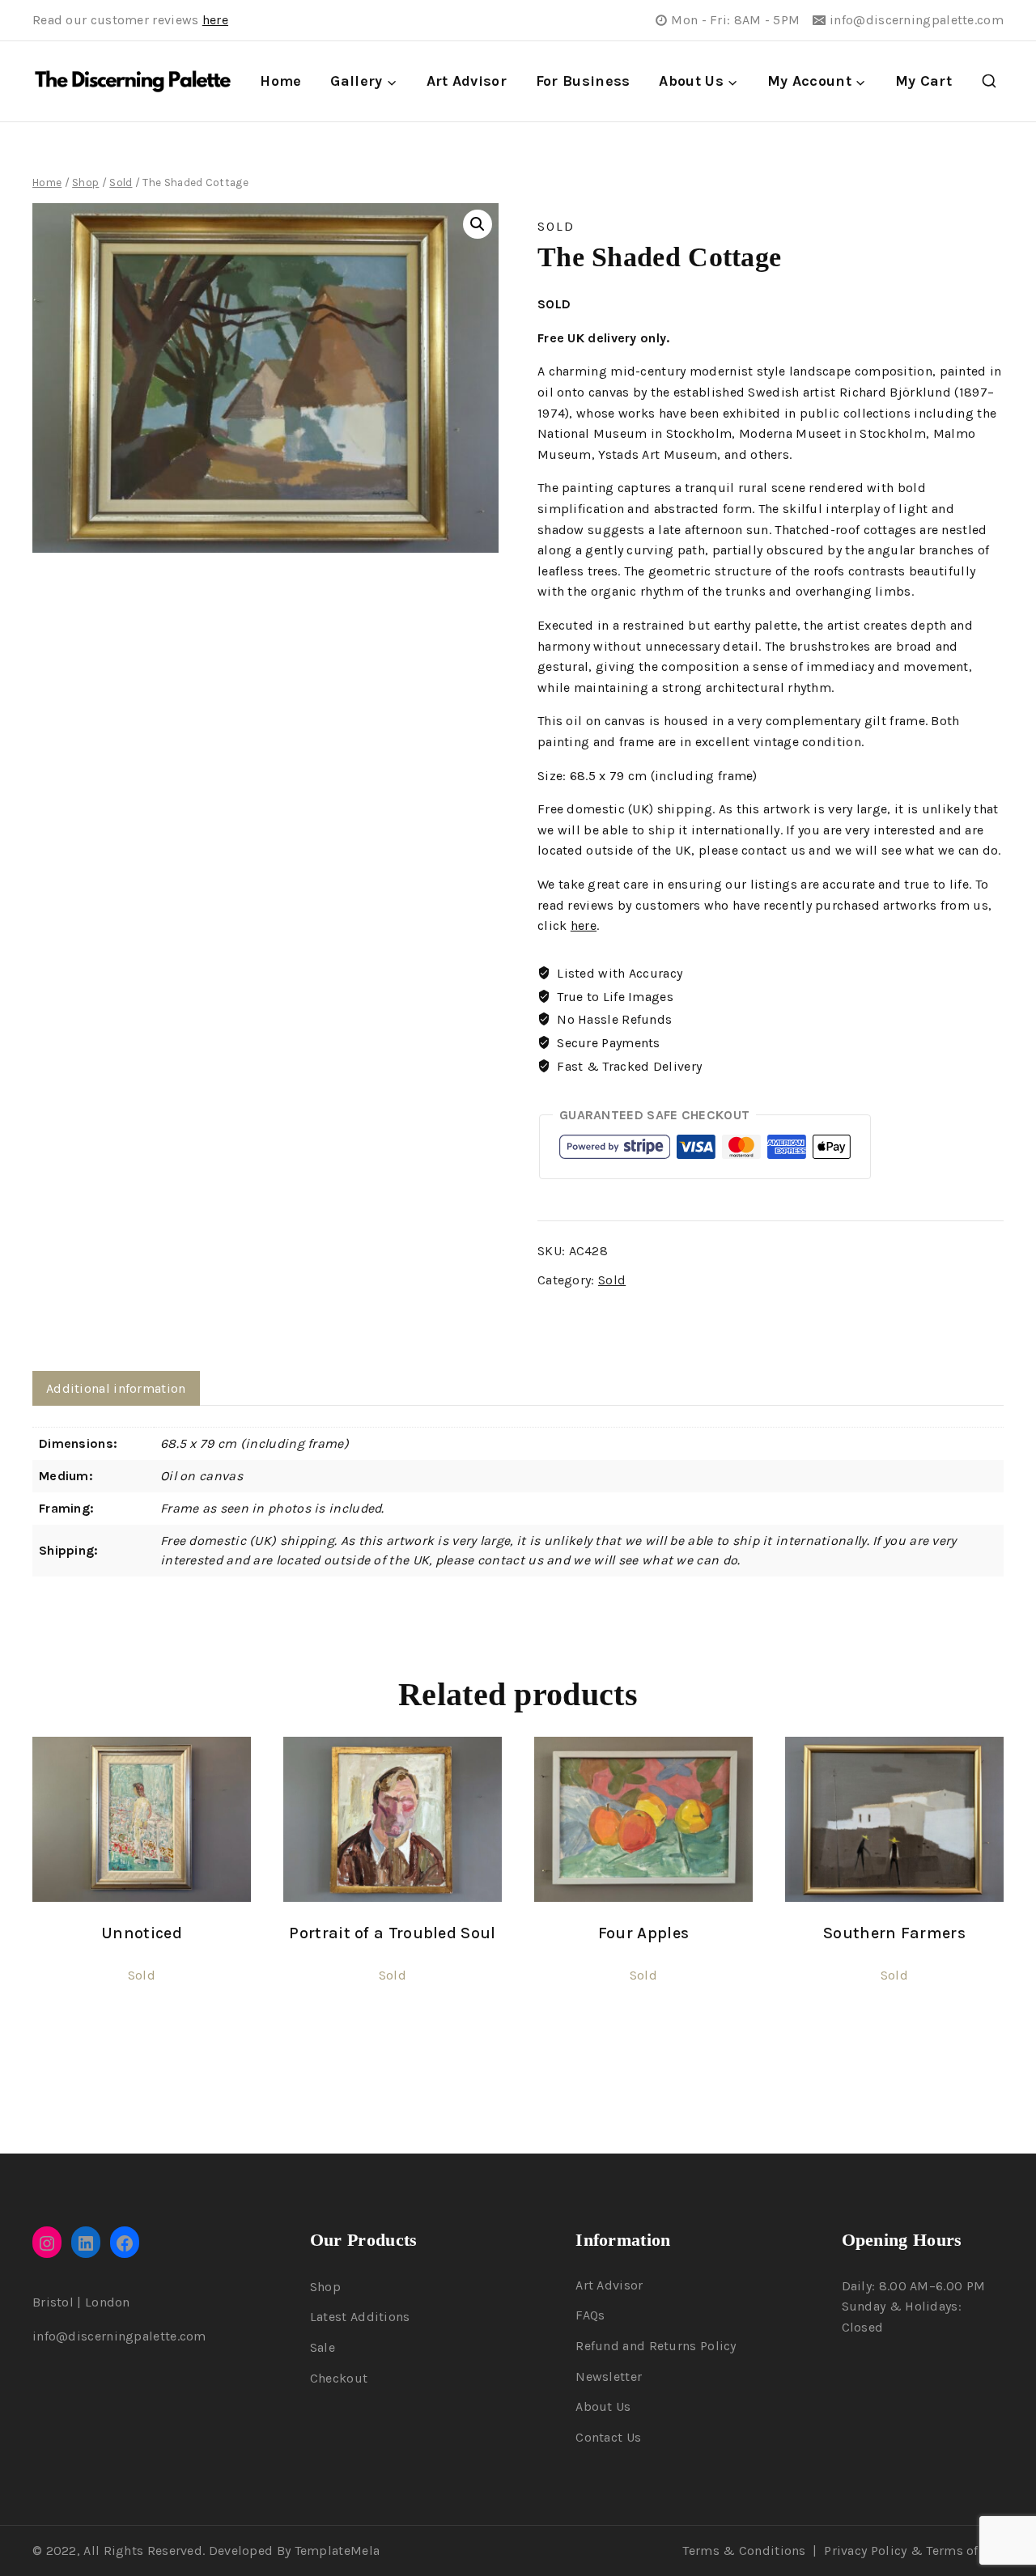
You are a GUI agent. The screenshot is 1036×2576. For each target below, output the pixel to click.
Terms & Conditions (744, 2551)
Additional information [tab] (116, 1388)
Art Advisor (467, 81)
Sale (323, 2347)
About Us (603, 2406)
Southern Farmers (894, 1933)
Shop (325, 2287)
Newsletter (609, 2377)
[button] (478, 224)
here (215, 20)
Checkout (339, 2378)
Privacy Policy (865, 2551)
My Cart (923, 81)
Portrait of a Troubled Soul (392, 1933)
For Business (583, 81)
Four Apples (643, 1933)
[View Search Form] (989, 82)
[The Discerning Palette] (133, 82)
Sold (556, 226)
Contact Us (608, 2437)
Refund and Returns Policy (656, 2346)
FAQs (590, 2315)
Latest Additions (360, 2317)
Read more (142, 2031)
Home (280, 81)
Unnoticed (142, 1933)
